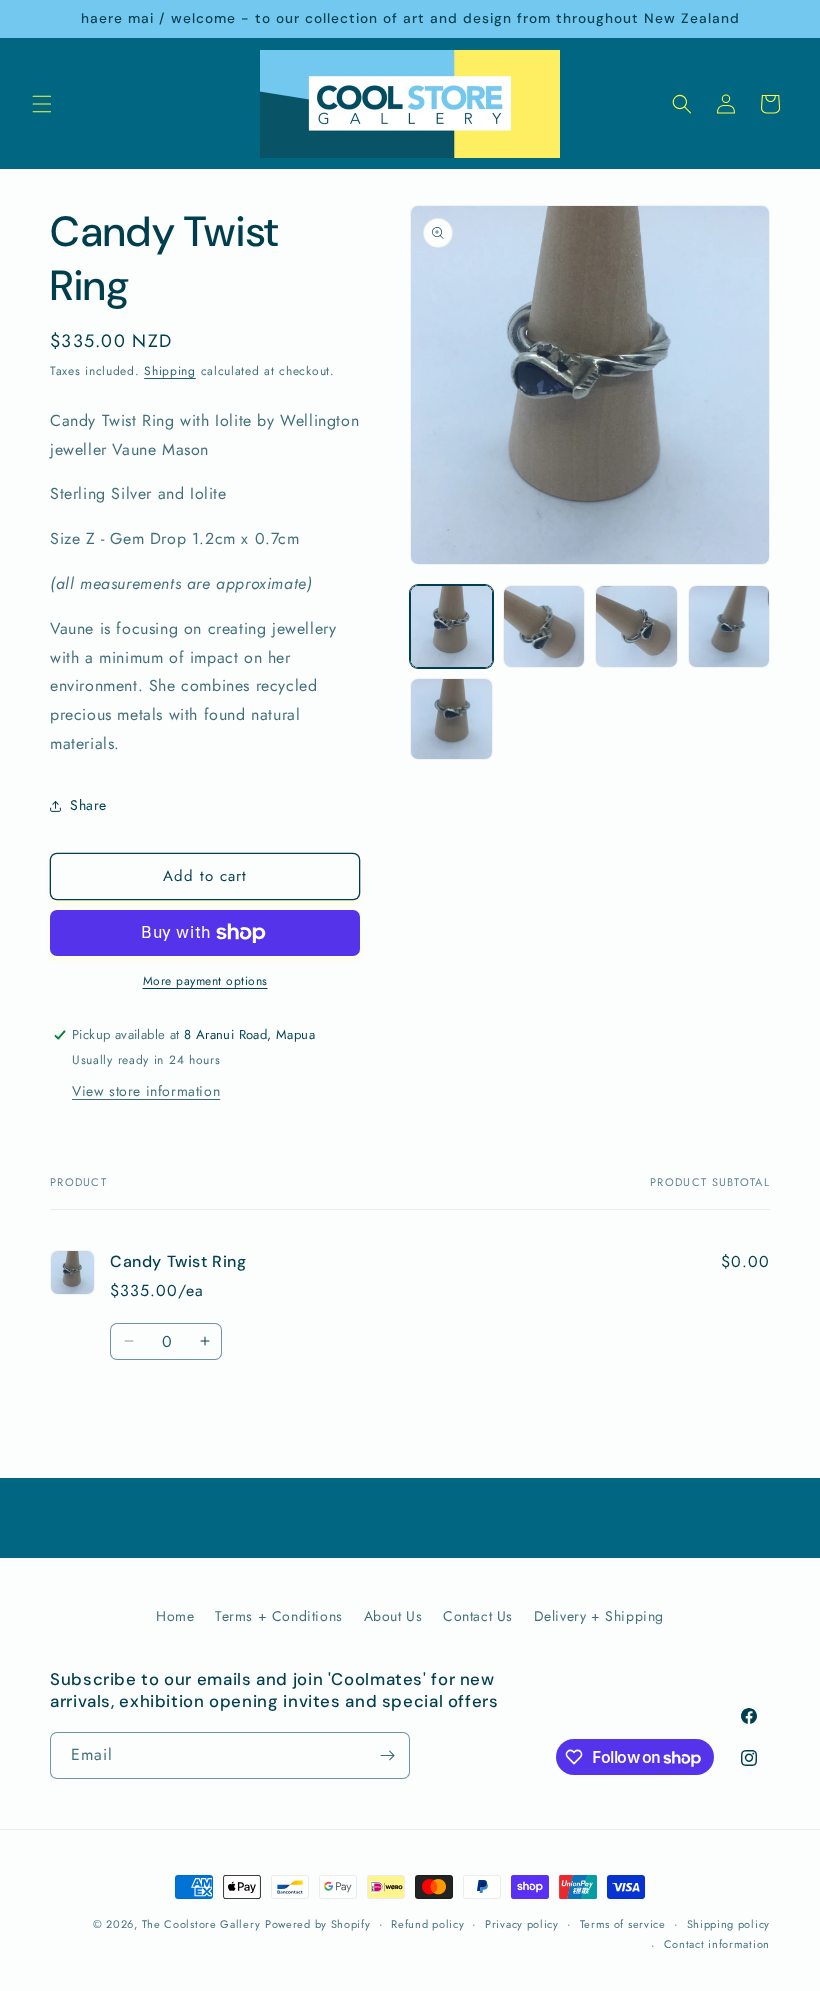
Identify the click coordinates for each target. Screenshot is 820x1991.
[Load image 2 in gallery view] (544, 626)
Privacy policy (522, 1924)
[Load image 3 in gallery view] (636, 626)
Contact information (717, 1944)
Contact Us (478, 1616)
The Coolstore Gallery (201, 1924)
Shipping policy (729, 1924)
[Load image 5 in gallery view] (451, 719)
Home (175, 1616)
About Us (393, 1616)
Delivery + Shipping (599, 1616)
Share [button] (88, 805)
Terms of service (623, 1924)
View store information (146, 1091)
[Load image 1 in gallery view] (451, 626)
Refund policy (427, 1924)
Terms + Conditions (279, 1616)
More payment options (205, 981)
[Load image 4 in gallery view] (729, 626)
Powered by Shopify (318, 1924)
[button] (42, 104)
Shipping (170, 371)
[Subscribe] (387, 1755)
